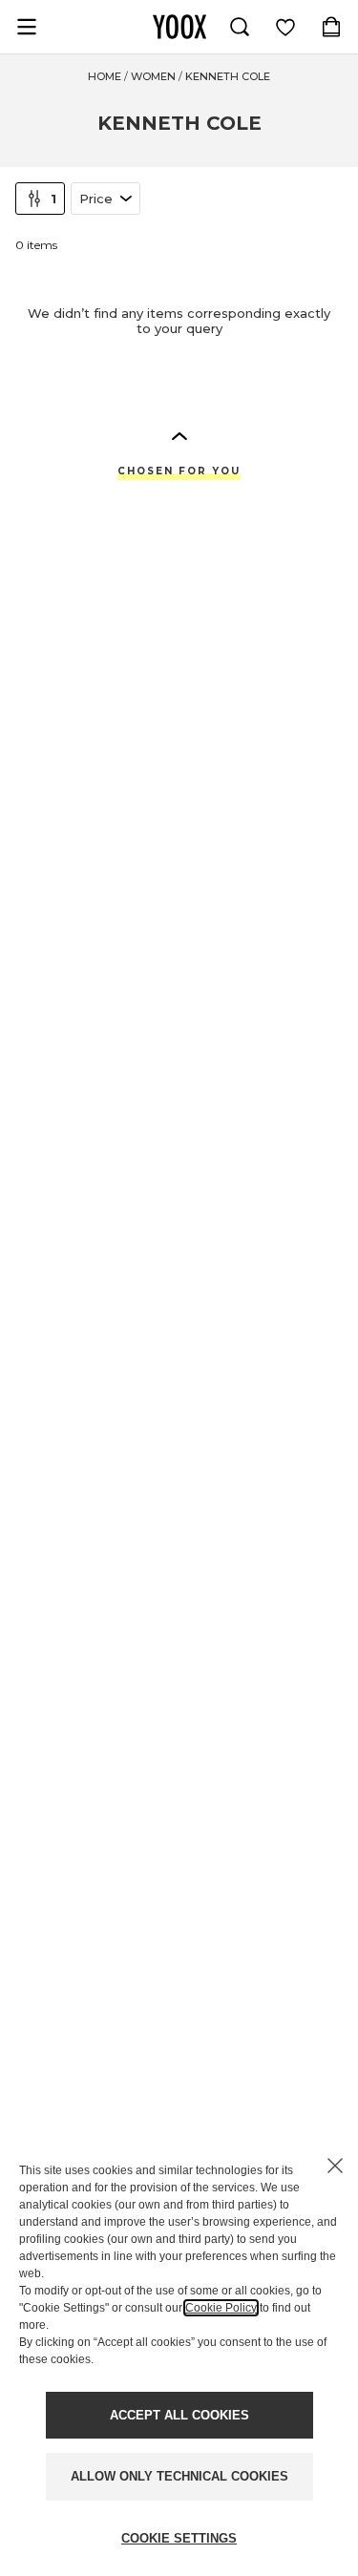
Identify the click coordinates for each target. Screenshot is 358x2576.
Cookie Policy (221, 2308)
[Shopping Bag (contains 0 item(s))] (331, 27)
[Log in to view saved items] (285, 27)
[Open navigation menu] (27, 27)
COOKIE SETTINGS (179, 2538)
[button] (179, 435)
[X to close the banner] (335, 2166)
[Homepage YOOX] (179, 27)
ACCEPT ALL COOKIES (179, 2415)
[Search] (240, 27)
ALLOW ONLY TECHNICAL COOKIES (179, 2476)
